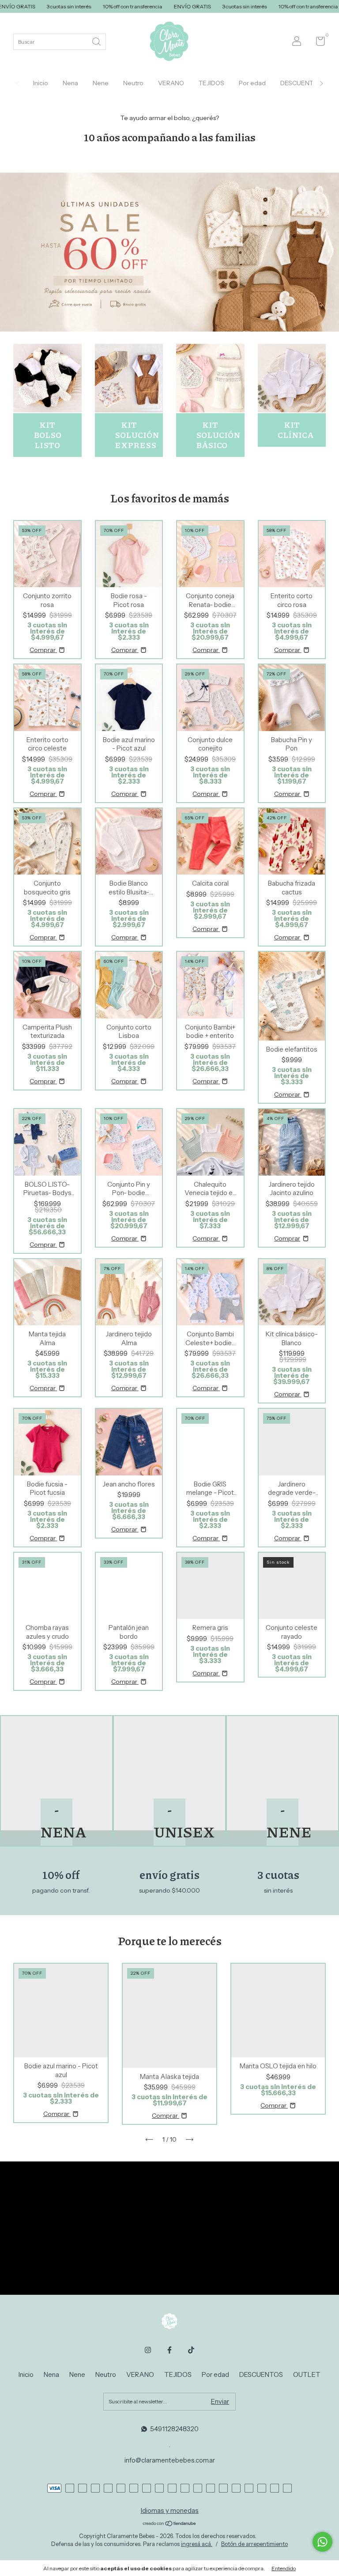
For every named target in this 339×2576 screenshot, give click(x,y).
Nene (101, 83)
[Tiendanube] (170, 2524)
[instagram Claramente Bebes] (148, 2350)
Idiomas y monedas (170, 2510)
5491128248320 (174, 2429)
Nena (70, 83)
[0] (317, 43)
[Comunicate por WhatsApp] (322, 2542)
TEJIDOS (211, 83)
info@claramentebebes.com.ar (170, 2460)
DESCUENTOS (301, 83)
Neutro (133, 83)
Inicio (41, 83)
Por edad (252, 83)
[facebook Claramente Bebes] (169, 2350)
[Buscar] (97, 41)
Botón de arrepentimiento (254, 2544)
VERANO (171, 83)
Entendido (284, 2568)
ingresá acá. (197, 2544)
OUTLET (307, 2374)
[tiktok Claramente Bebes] (191, 2350)
